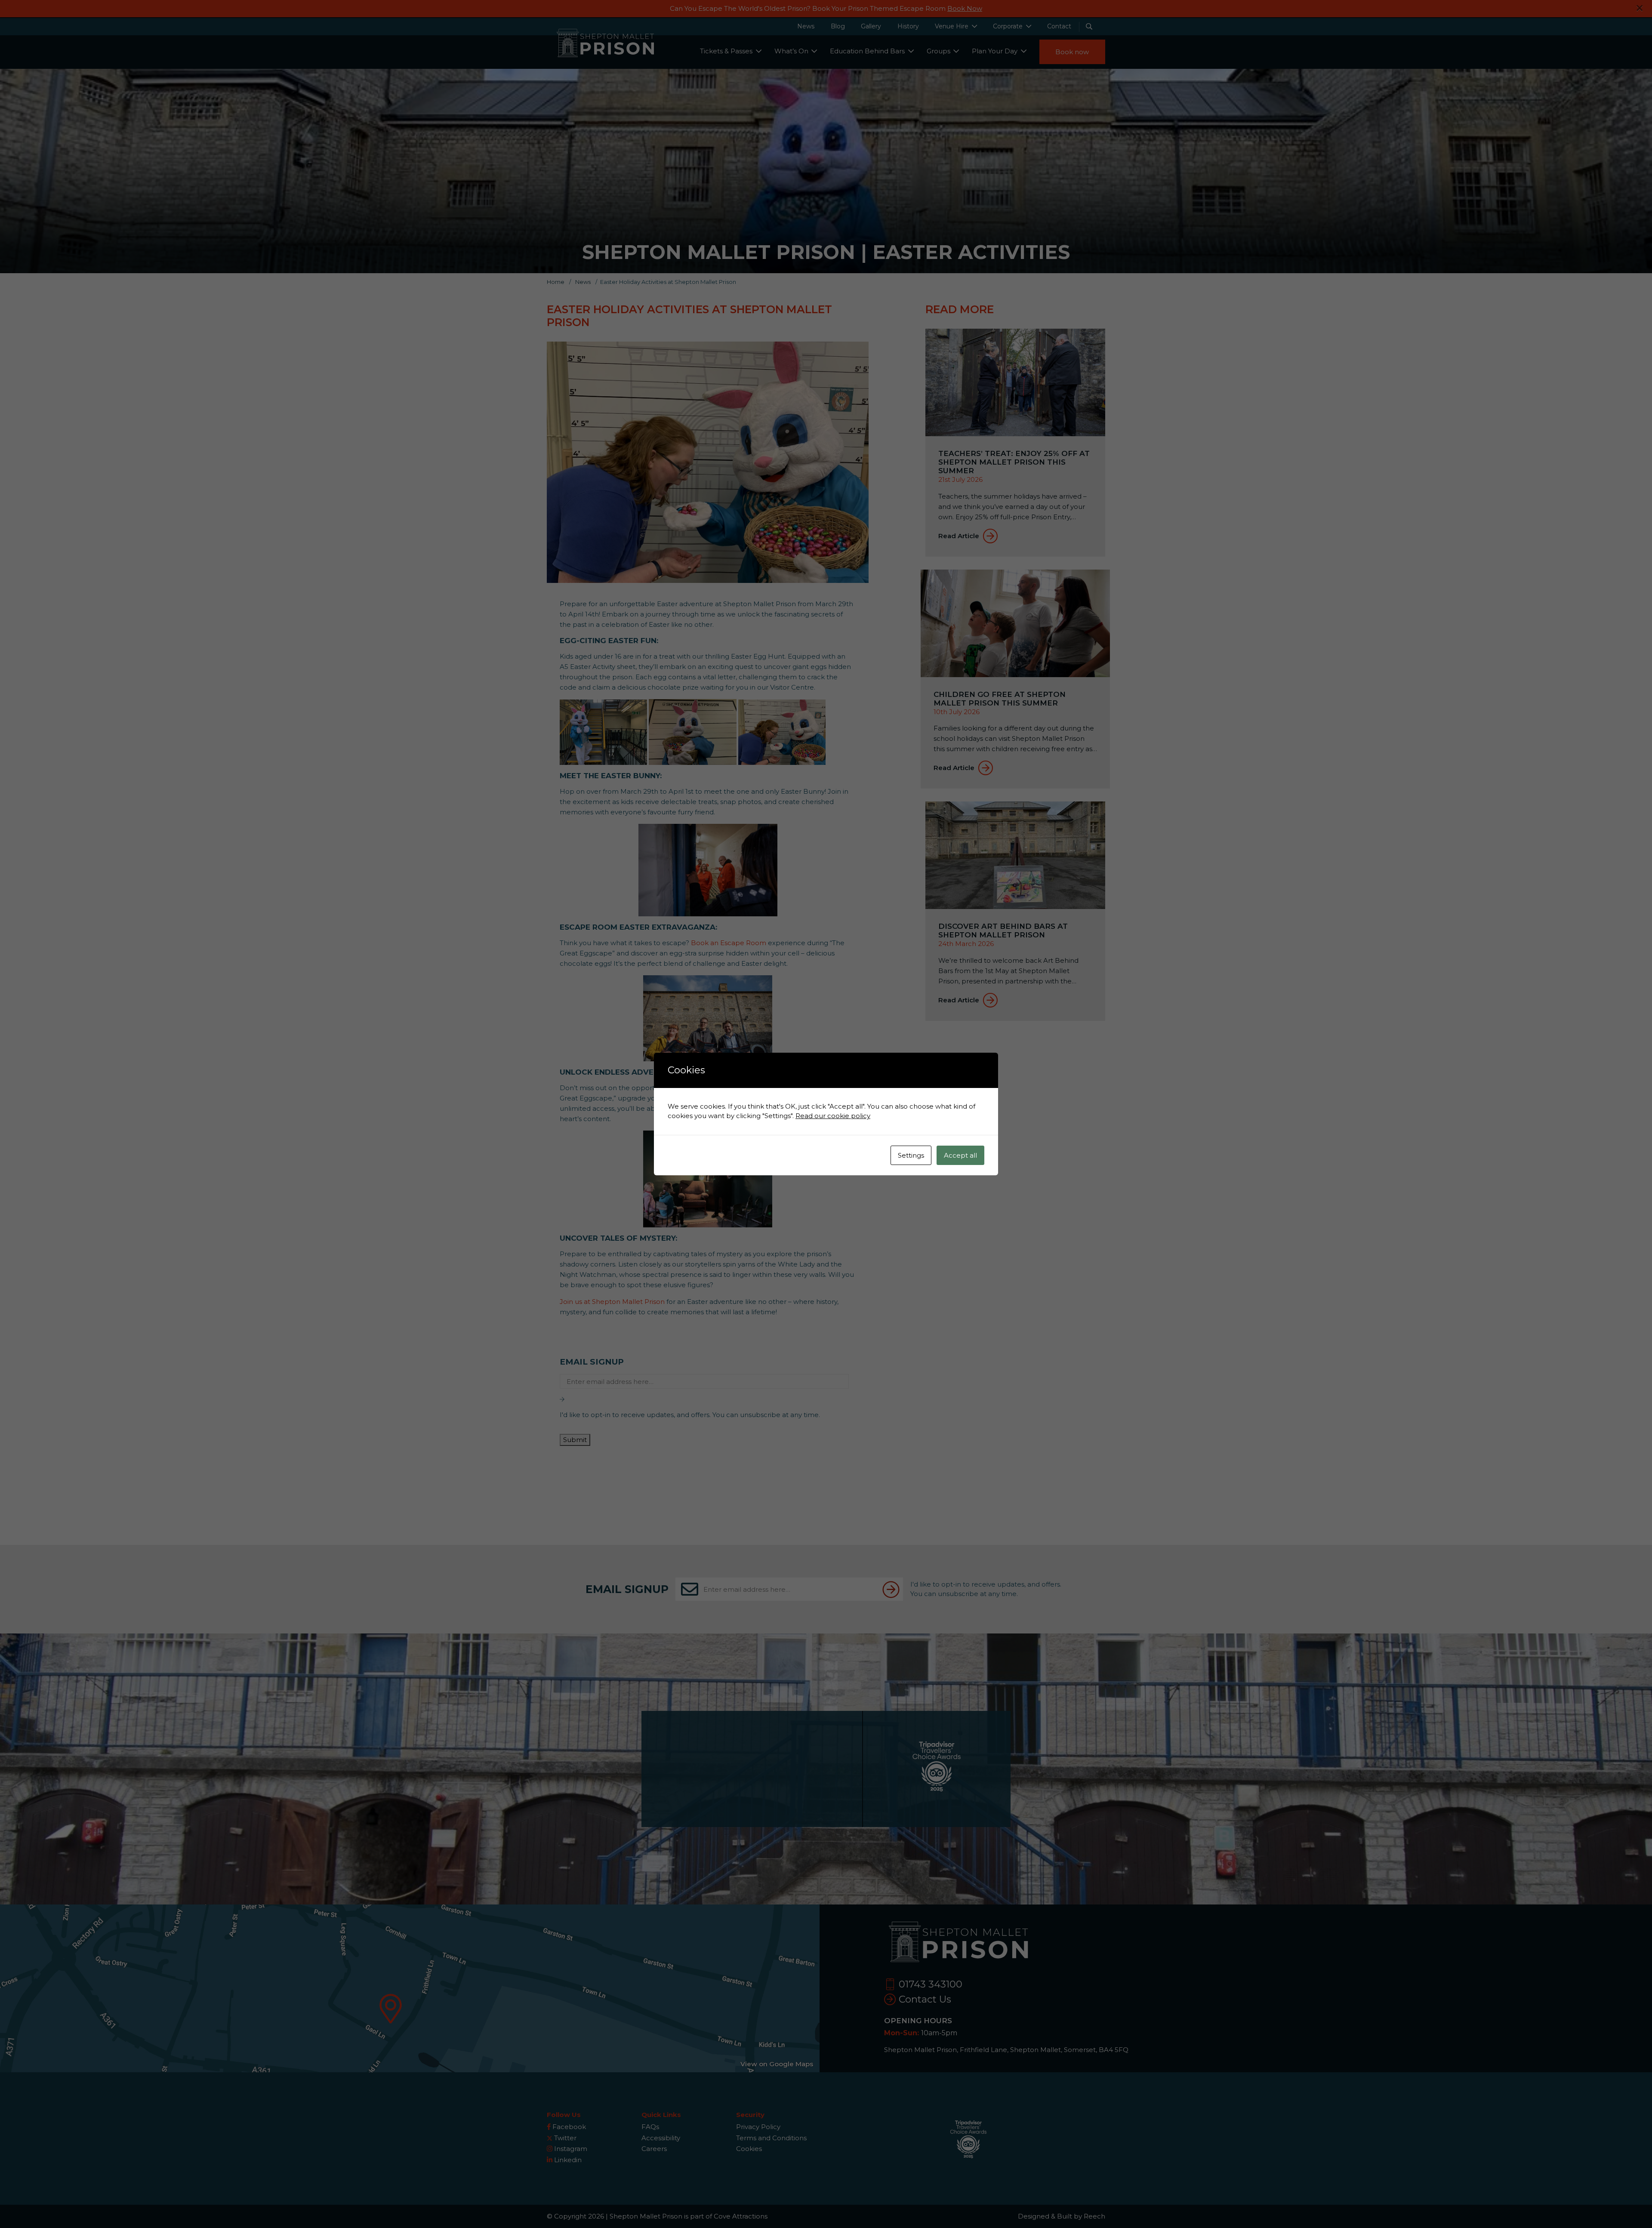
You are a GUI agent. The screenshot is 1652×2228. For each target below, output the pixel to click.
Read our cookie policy (833, 1116)
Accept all (960, 1155)
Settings (911, 1155)
